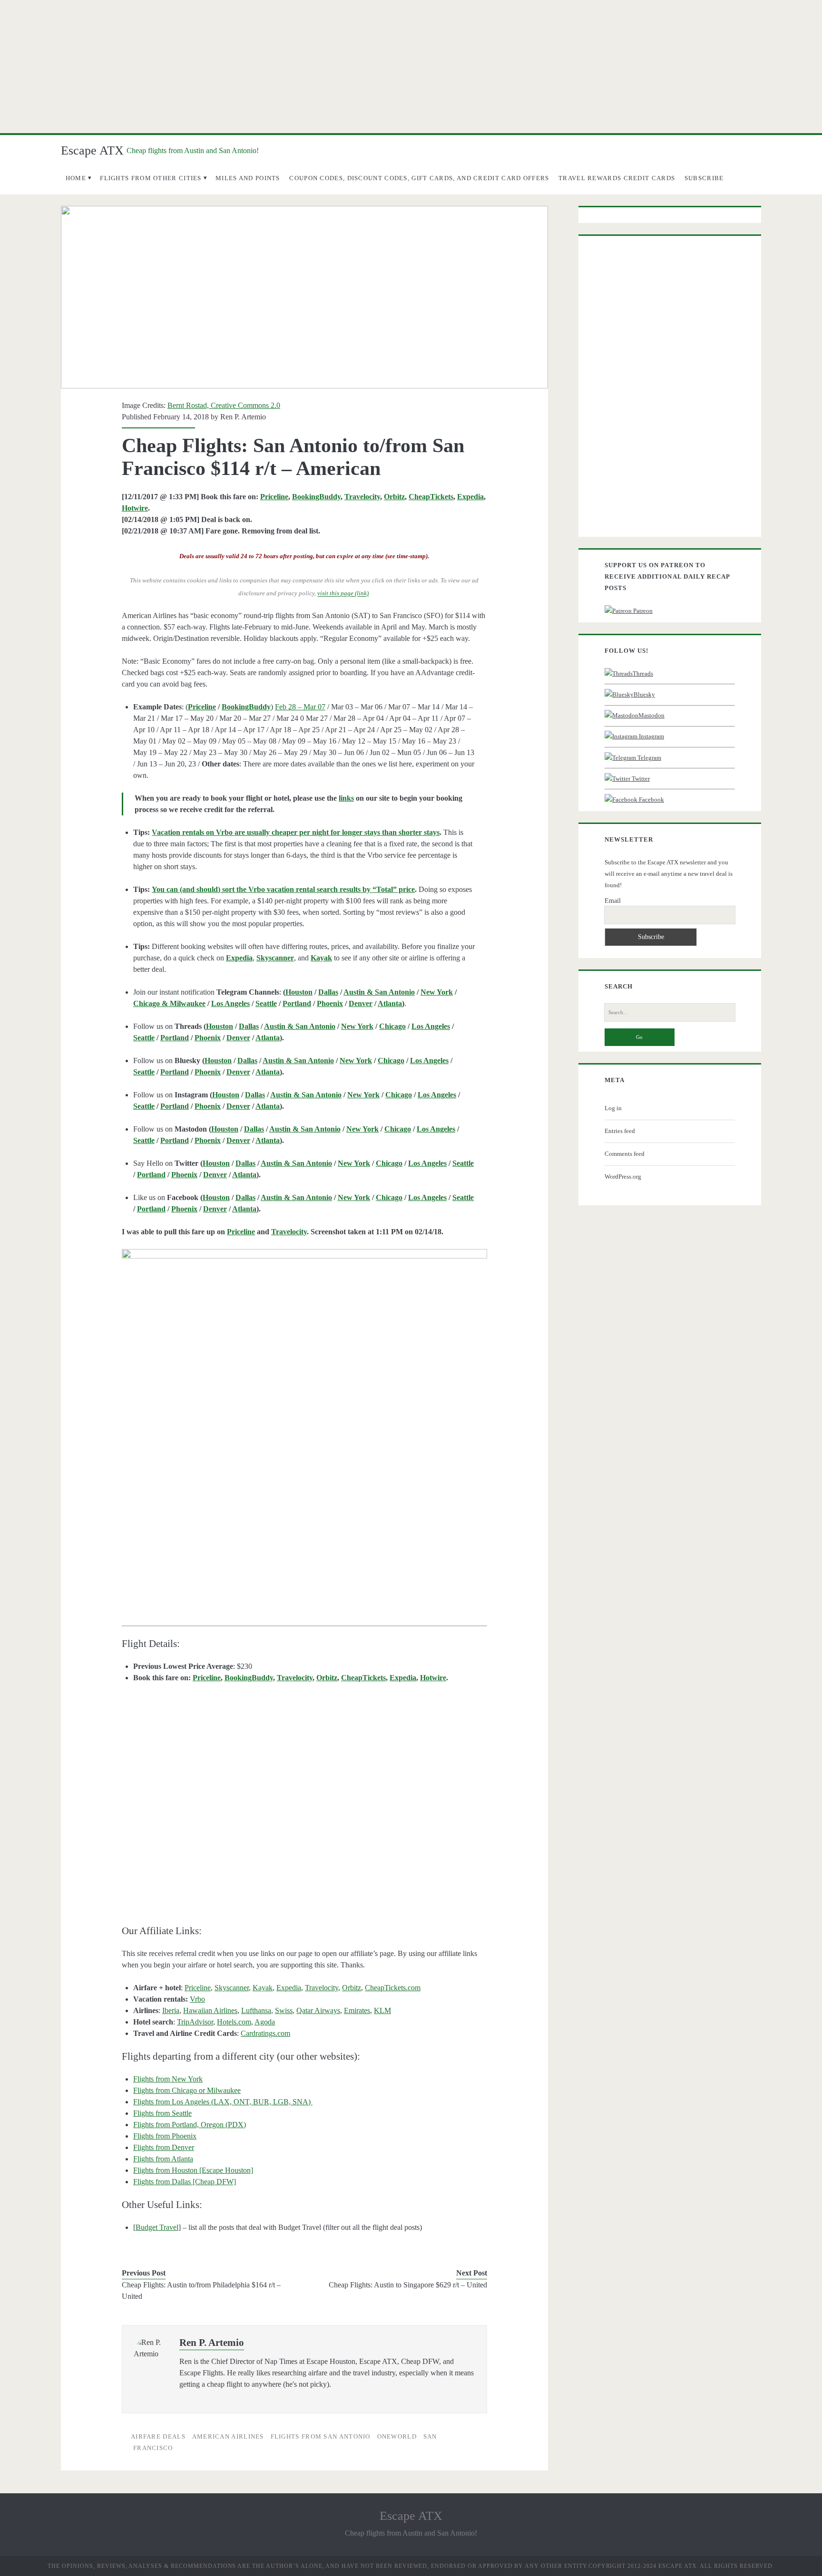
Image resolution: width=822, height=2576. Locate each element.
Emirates (357, 2010)
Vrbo (197, 1999)
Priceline (274, 497)
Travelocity (362, 497)
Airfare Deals (158, 2436)
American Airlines (228, 2436)
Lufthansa (256, 2010)
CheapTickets (431, 497)
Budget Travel (157, 2227)
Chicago (392, 1026)
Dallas (328, 992)
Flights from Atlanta (163, 2159)
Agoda (265, 2022)
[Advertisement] (411, 67)
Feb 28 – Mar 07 (300, 707)
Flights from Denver (164, 2147)
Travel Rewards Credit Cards (617, 178)
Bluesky (644, 694)
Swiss (284, 2010)
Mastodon (651, 715)
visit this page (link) (343, 594)
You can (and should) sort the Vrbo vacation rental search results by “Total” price (283, 889)
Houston (299, 992)
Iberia (171, 2010)
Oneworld (397, 2436)
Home (76, 178)
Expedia (470, 497)
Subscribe (704, 178)
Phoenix (330, 1003)
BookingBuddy (316, 497)
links (346, 798)
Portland (297, 1003)
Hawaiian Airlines (210, 2010)
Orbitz (394, 497)
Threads (643, 673)
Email (613, 901)
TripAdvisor (195, 2022)
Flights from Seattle (162, 2113)
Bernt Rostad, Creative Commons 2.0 (224, 405)
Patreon (642, 611)
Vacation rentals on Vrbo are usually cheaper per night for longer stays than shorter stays (296, 832)
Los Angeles (230, 1003)
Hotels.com (234, 2022)
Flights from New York (168, 2079)
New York (437, 992)
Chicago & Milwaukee (169, 1003)
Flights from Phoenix (165, 2136)
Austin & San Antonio (379, 992)
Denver (361, 1003)
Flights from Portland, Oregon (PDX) (190, 2125)
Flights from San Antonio (321, 2436)
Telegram (649, 758)
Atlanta (390, 1003)
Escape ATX (92, 150)
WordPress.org (623, 1177)
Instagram (651, 736)
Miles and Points (248, 178)
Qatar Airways (318, 2010)
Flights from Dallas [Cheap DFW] (185, 2182)
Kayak (263, 1988)
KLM (382, 2010)
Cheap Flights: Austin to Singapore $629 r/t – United (408, 2285)
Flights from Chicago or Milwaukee (187, 2090)
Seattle (266, 1003)
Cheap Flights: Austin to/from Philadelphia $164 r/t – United (201, 2290)
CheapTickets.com (393, 1988)
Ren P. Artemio (243, 417)
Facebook (651, 799)
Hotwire (135, 508)
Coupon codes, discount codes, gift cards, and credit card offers (419, 178)
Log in (613, 1108)
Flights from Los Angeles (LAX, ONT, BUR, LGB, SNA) (223, 2102)
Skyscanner (232, 1988)
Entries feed (620, 1131)
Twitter (640, 779)
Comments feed (625, 1154)
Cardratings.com (265, 2033)
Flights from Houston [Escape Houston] (193, 2170)
